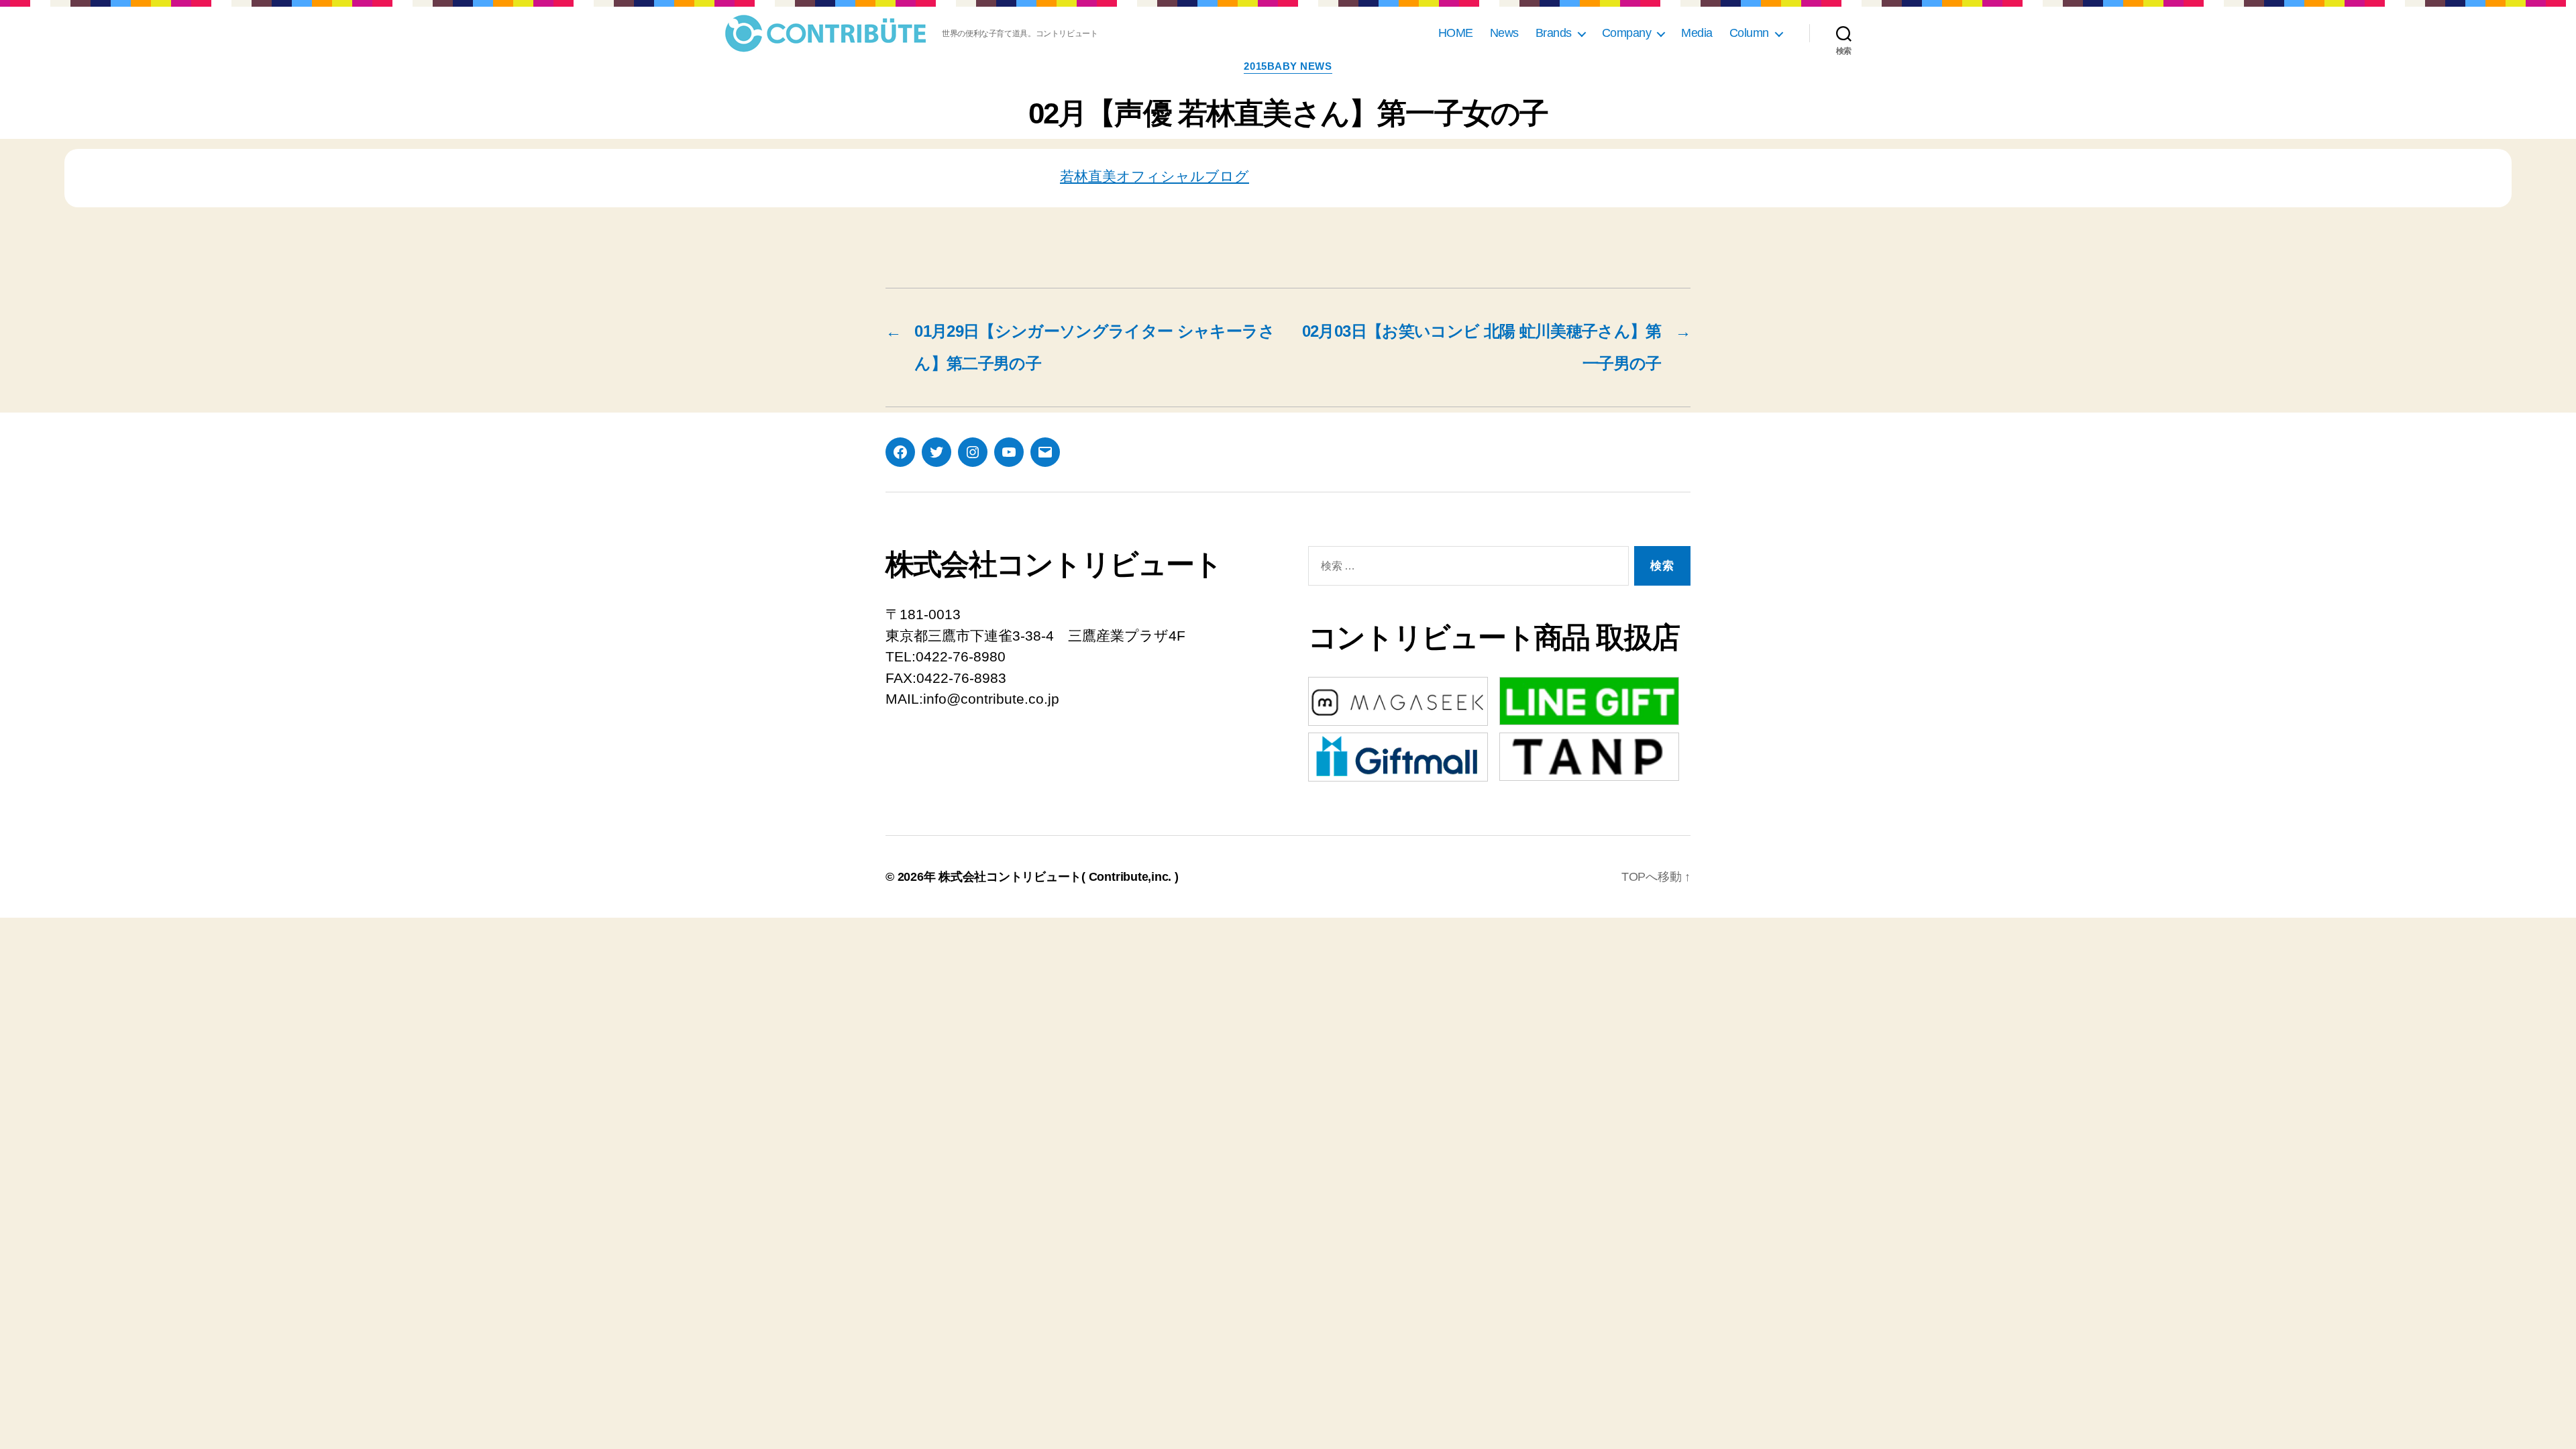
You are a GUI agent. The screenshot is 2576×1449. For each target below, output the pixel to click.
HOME (1456, 33)
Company (1627, 33)
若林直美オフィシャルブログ (1155, 176)
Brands (1554, 33)
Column (1749, 33)
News (1504, 33)
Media (1697, 33)
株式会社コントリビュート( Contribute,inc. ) (1059, 877)
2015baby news (1288, 66)
